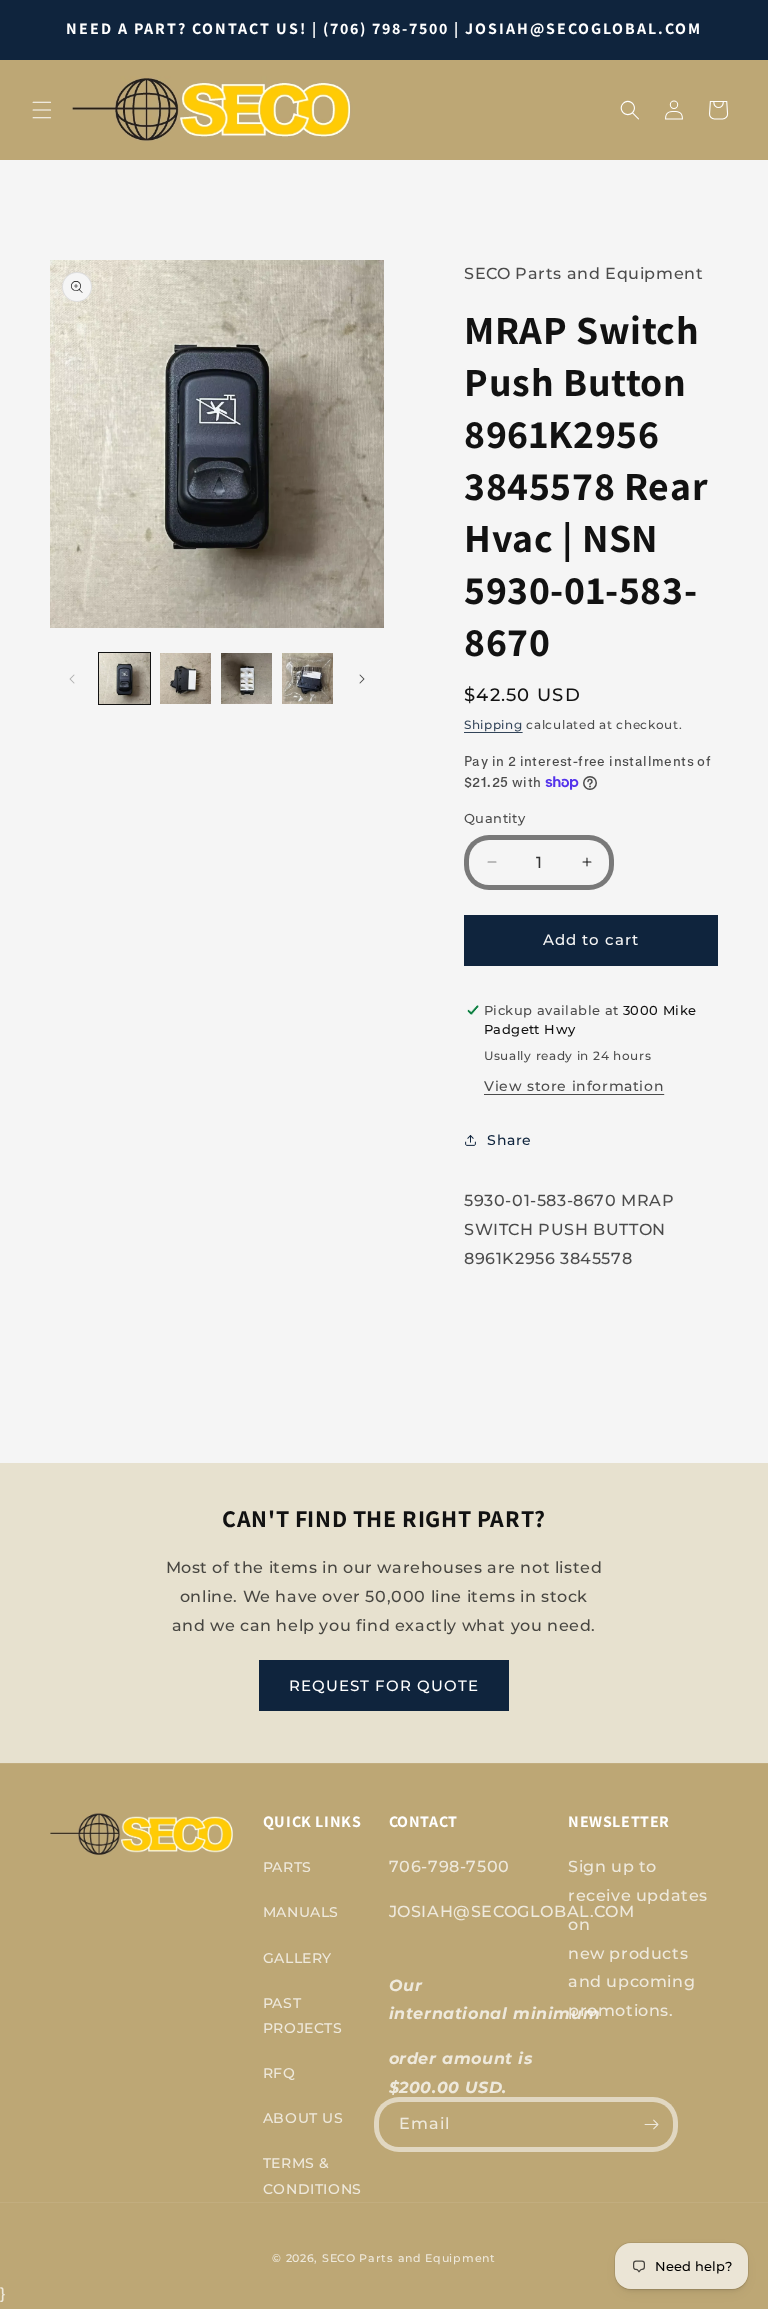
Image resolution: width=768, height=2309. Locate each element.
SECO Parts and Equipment (409, 2258)
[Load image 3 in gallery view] (246, 678)
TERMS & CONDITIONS (312, 2175)
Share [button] (509, 1140)
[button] (42, 110)
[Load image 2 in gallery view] (185, 678)
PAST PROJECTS (303, 2015)
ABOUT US (303, 2118)
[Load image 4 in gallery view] (307, 678)
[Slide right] (362, 679)
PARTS (287, 1867)
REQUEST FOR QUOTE (384, 1685)
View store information (574, 1086)
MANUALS (301, 1912)
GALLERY (297, 1958)
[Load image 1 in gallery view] (124, 678)
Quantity (494, 818)
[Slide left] (72, 679)
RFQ (279, 2073)
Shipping (493, 724)
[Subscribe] (651, 2124)
